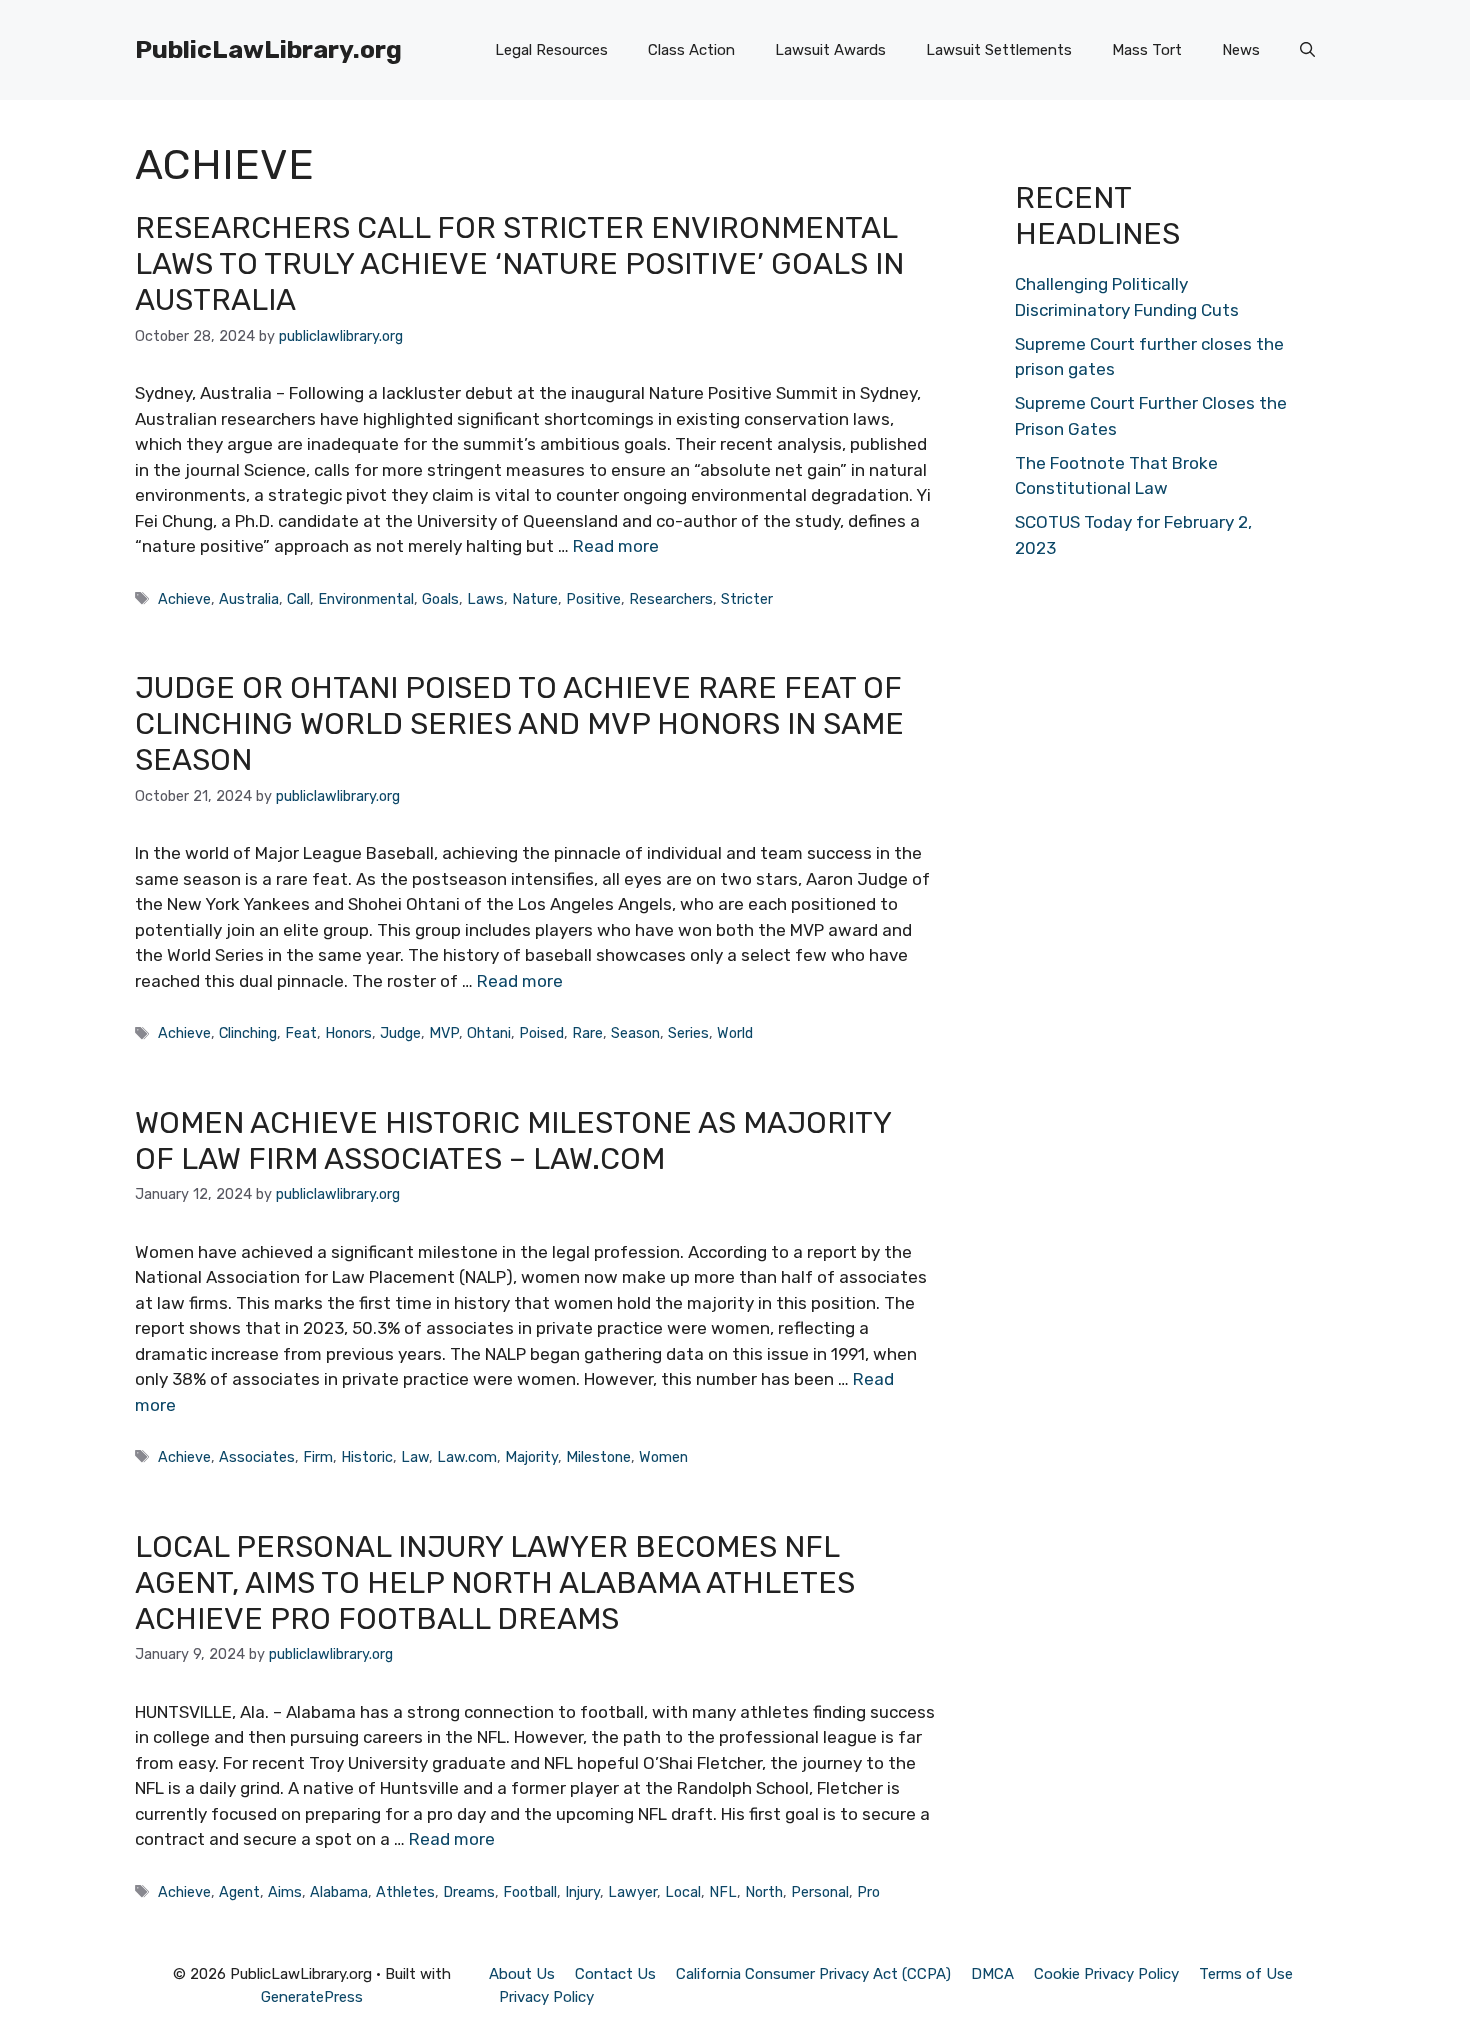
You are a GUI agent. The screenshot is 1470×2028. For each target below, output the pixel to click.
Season (635, 1033)
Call (298, 599)
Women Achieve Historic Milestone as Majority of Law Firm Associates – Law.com (513, 1141)
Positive (593, 599)
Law (415, 1457)
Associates (257, 1457)
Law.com (467, 1457)
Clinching (248, 1033)
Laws (485, 599)
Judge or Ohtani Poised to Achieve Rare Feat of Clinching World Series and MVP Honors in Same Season (519, 724)
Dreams (469, 1892)
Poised (541, 1033)
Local (683, 1892)
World (735, 1033)
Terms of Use (1246, 1974)
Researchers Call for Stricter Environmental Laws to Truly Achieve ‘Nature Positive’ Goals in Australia (519, 264)
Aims (285, 1892)
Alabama (339, 1892)
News (1241, 50)
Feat (301, 1033)
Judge (400, 1033)
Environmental (366, 599)
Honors (348, 1033)
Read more (616, 546)
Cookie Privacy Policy (1106, 1974)
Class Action (691, 50)
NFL (723, 1892)
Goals (440, 599)
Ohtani (489, 1033)
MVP (444, 1033)
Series (688, 1033)
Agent (239, 1892)
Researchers (671, 599)
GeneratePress (312, 1997)
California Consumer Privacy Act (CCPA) (813, 1974)
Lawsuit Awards (830, 50)
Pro (868, 1892)
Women (663, 1457)
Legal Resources (551, 50)
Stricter (747, 599)
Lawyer (632, 1892)
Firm (318, 1457)
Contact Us (615, 1974)
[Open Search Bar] (1307, 50)
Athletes (405, 1892)
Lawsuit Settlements (999, 50)
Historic (367, 1457)
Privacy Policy (546, 1997)
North (764, 1892)
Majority (531, 1457)
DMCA (992, 1974)
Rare (587, 1033)
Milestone (598, 1457)
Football (530, 1892)
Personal (820, 1892)
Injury (582, 1892)
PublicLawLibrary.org (268, 49)
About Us (522, 1974)
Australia (249, 599)
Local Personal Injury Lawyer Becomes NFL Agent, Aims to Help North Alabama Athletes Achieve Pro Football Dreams (495, 1583)
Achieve (184, 599)
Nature (535, 599)
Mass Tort (1147, 50)
